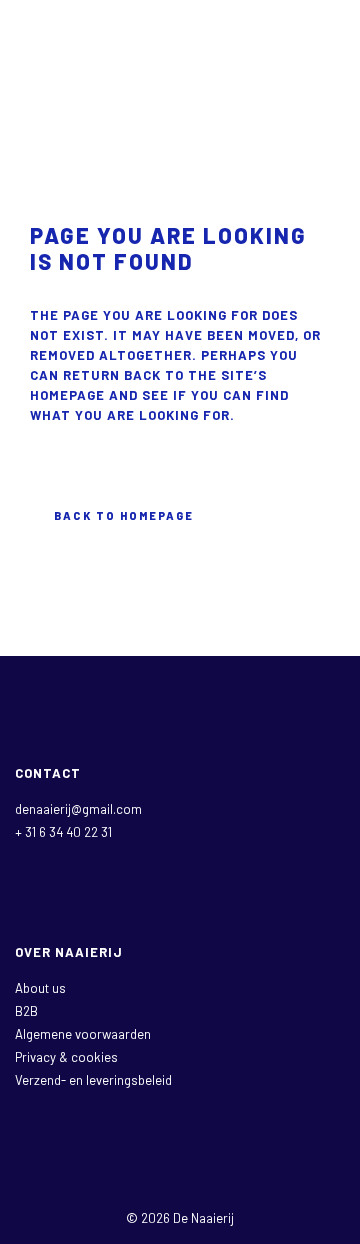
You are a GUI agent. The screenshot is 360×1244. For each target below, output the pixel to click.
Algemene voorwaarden (83, 1034)
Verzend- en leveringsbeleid (93, 1080)
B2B (26, 1011)
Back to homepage (124, 515)
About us (40, 988)
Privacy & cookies (66, 1057)
